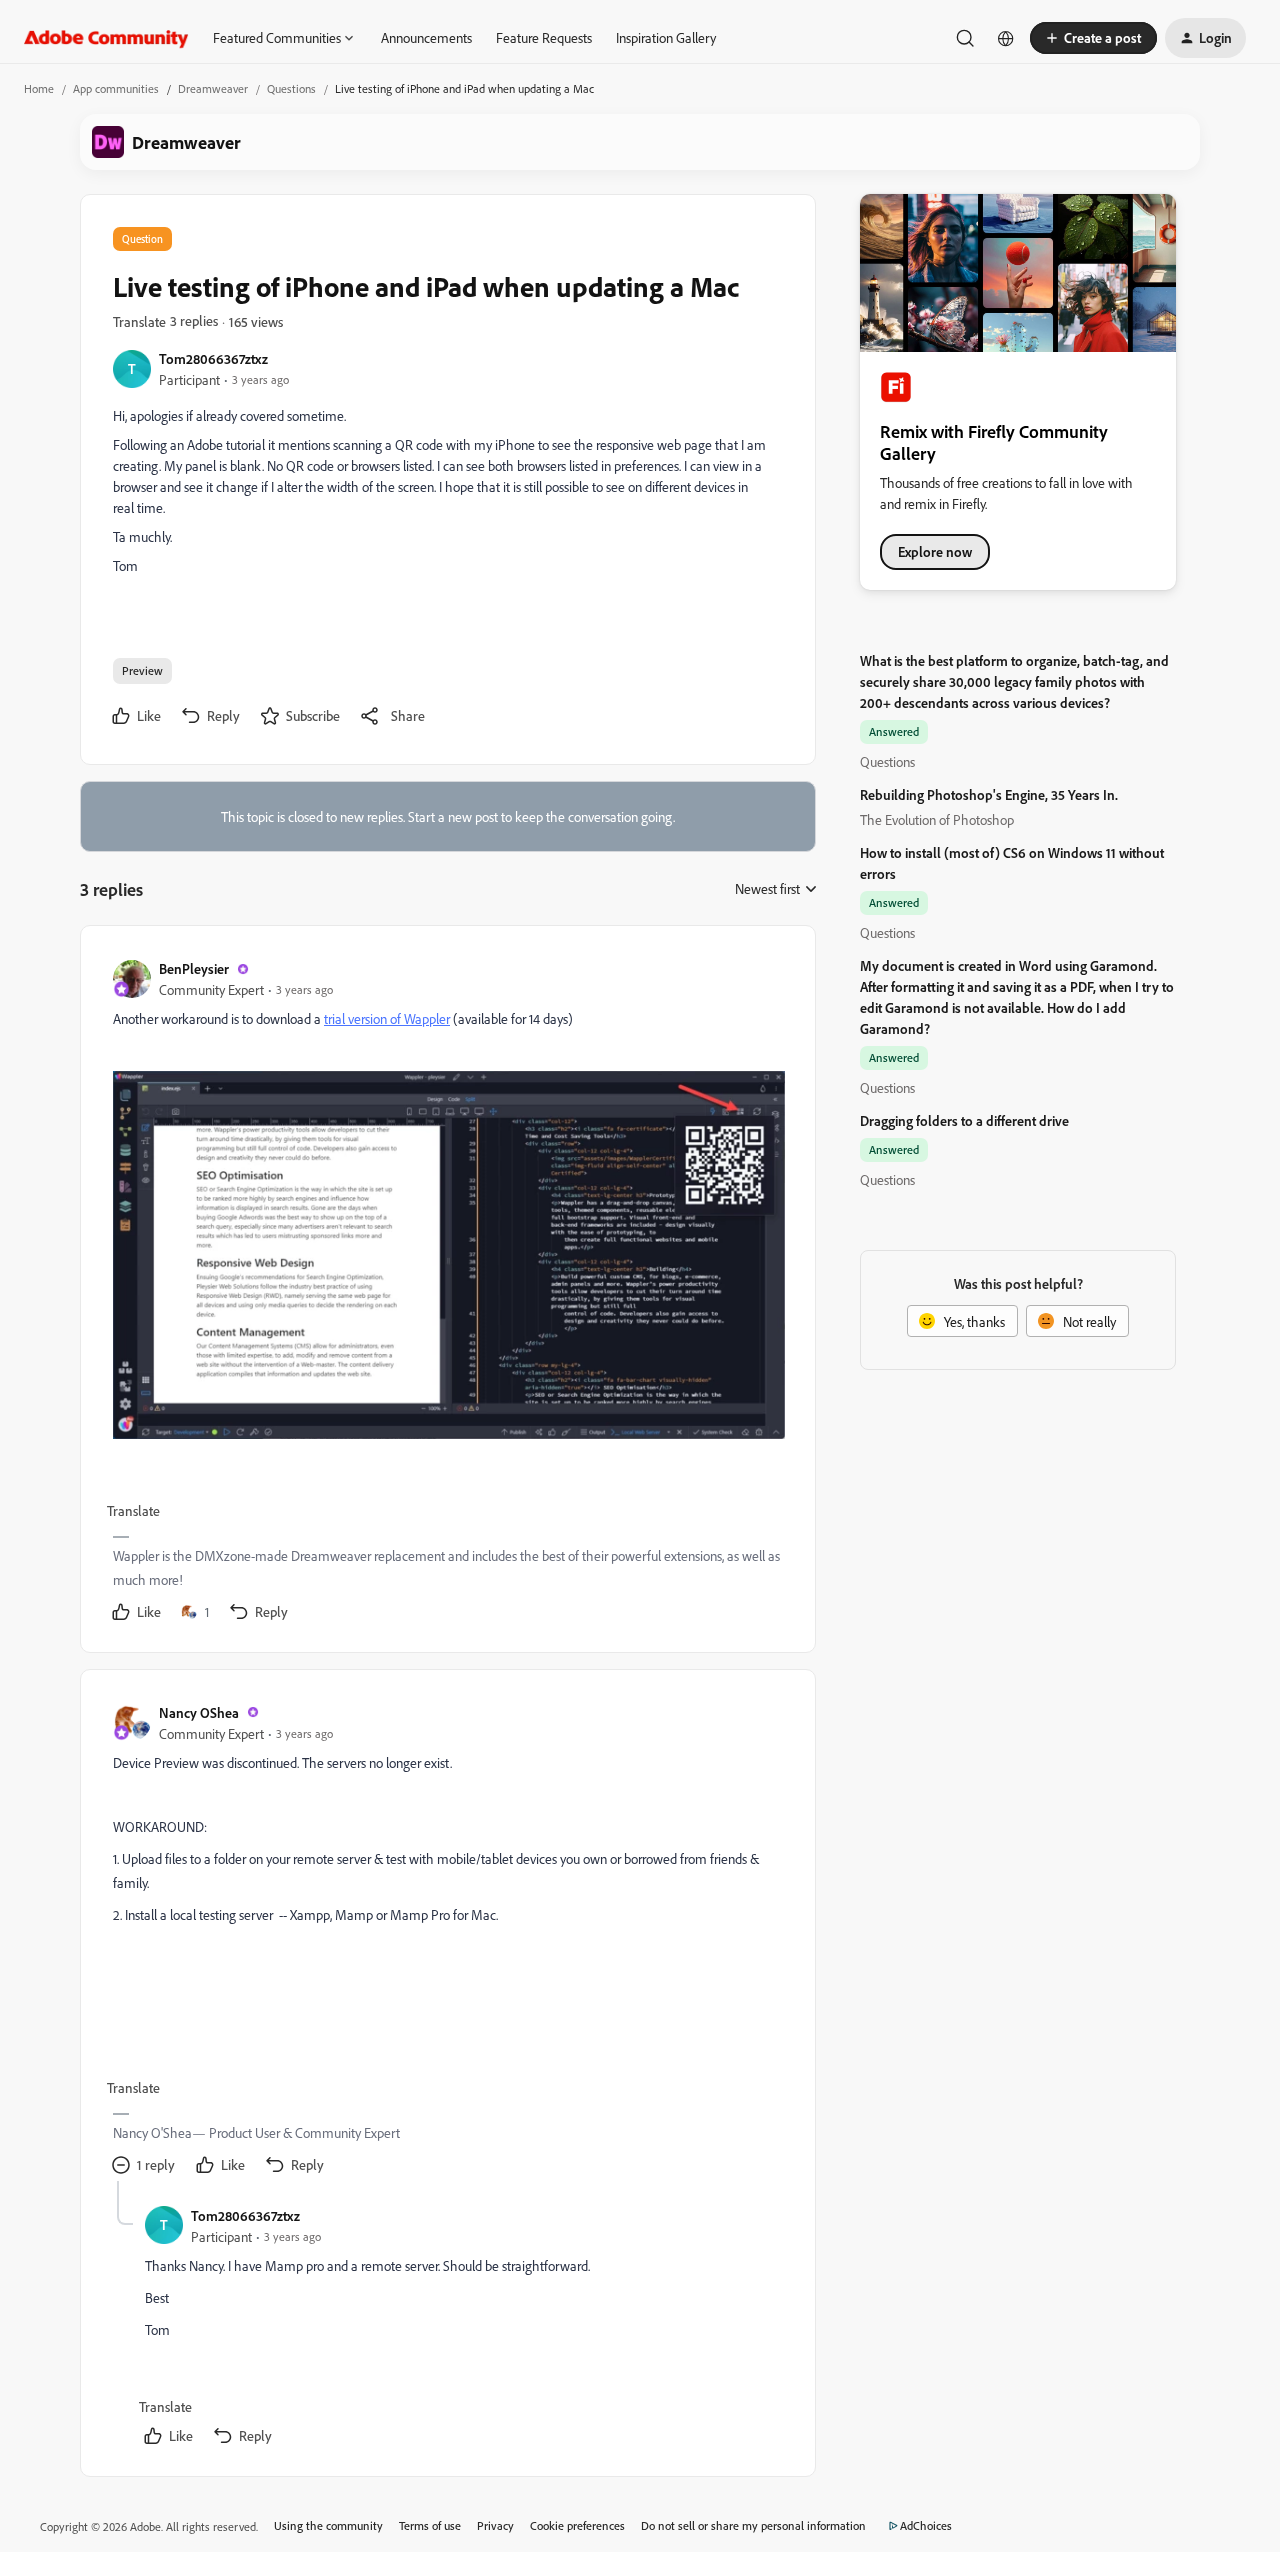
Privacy (495, 2525)
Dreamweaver (213, 88)
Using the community (328, 2525)
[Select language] (1006, 38)
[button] (1093, 38)
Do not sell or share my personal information (753, 2525)
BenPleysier (194, 968)
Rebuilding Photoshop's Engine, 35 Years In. (989, 794)
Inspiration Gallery (666, 37)
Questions (291, 88)
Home (39, 88)
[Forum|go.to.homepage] (106, 38)
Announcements (426, 37)
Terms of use (430, 2525)
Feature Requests (544, 37)
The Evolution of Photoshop (937, 819)
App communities (116, 88)
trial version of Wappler (387, 1018)
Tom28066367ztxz (213, 358)
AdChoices (926, 2525)
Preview (142, 670)
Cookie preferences (577, 2525)
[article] (447, 1293)
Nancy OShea (199, 1712)
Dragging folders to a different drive (964, 1120)
